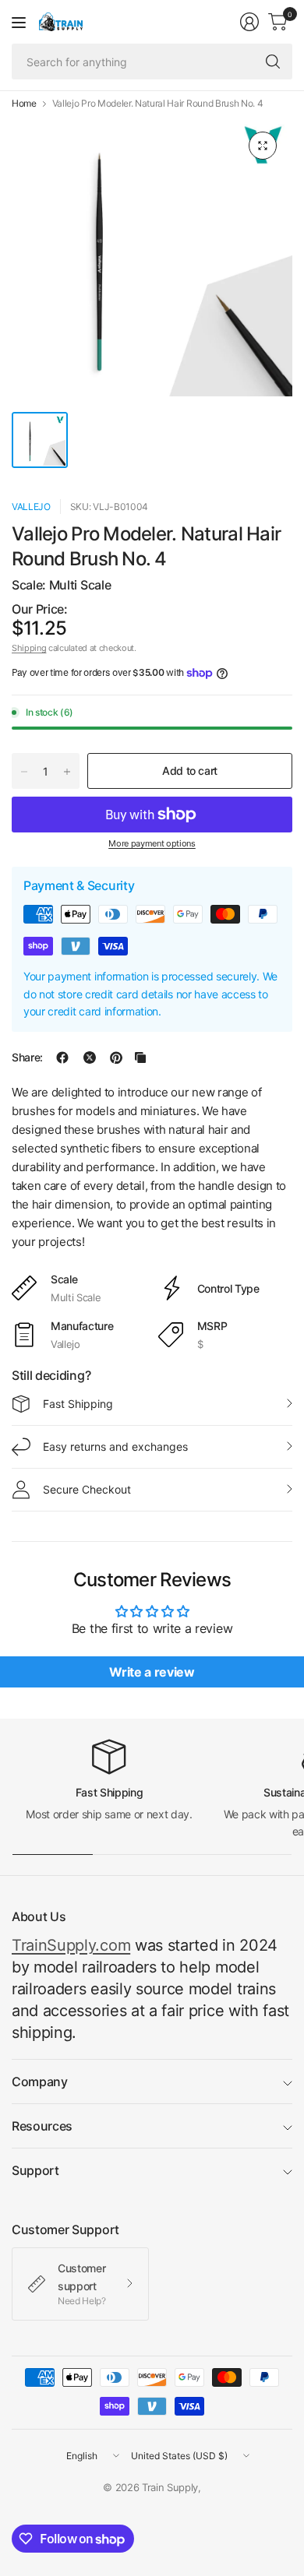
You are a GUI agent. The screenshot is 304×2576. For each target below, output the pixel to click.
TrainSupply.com (71, 1945)
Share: (27, 1057)
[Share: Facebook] (62, 1057)
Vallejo (31, 507)
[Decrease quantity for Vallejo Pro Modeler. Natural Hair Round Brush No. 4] (24, 772)
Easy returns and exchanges (115, 1446)
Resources (42, 2126)
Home (24, 104)
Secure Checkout (87, 1489)
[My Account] (249, 22)
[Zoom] (263, 146)
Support (35, 2170)
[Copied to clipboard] (140, 1057)
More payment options (152, 843)
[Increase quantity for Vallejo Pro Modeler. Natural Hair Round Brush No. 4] (67, 772)
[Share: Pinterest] (116, 1057)
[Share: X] (90, 1057)
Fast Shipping (78, 1404)
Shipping (29, 648)
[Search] (273, 62)
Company (40, 2082)
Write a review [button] (152, 1672)
